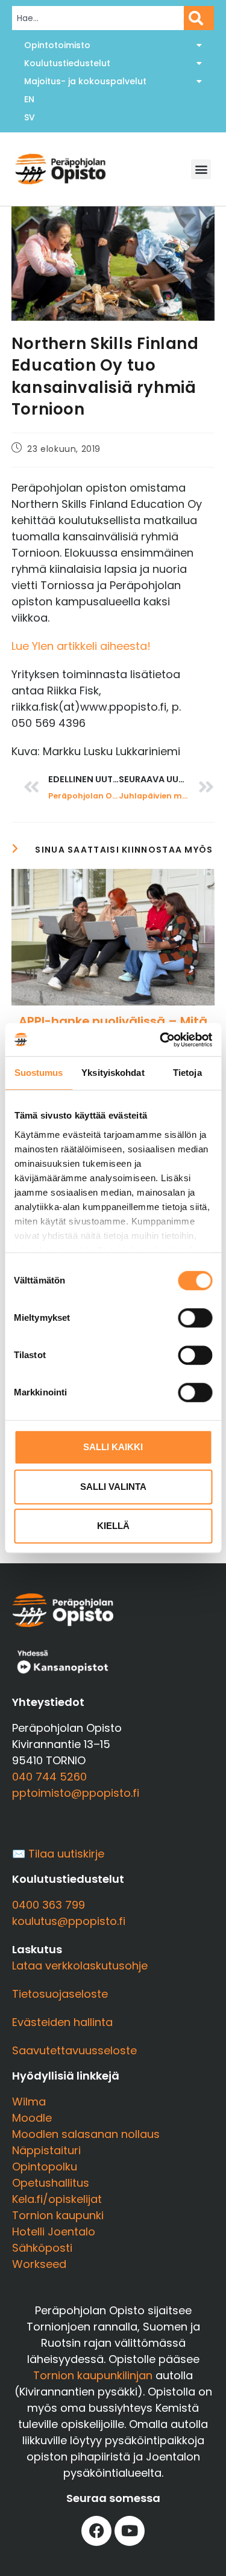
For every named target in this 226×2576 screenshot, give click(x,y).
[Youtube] (130, 2531)
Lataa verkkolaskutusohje (80, 1966)
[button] (201, 169)
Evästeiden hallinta (62, 2022)
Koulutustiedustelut (67, 63)
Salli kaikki (113, 1447)
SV (30, 117)
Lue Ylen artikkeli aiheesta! (81, 646)
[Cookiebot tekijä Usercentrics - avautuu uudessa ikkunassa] (161, 1040)
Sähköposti (42, 2248)
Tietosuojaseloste (60, 1994)
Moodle (32, 2118)
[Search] (199, 18)
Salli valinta (113, 1487)
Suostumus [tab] (39, 1073)
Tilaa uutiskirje (66, 1854)
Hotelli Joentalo (54, 2232)
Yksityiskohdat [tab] (113, 1073)
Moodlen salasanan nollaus (86, 2134)
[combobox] (98, 18)
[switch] (195, 1318)
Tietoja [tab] (187, 1073)
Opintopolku (45, 2167)
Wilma (29, 2102)
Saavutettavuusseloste (74, 2050)
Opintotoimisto (57, 45)
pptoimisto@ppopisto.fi (76, 1793)
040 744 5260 (49, 1777)
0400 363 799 (49, 1905)
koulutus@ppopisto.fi (69, 1921)
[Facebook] (96, 2531)
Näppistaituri (46, 2150)
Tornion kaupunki (58, 2215)
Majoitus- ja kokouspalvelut (85, 81)
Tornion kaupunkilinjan (93, 2375)
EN (29, 99)
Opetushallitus (51, 2183)
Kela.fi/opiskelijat (57, 2199)
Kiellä (113, 1526)
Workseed (39, 2264)
